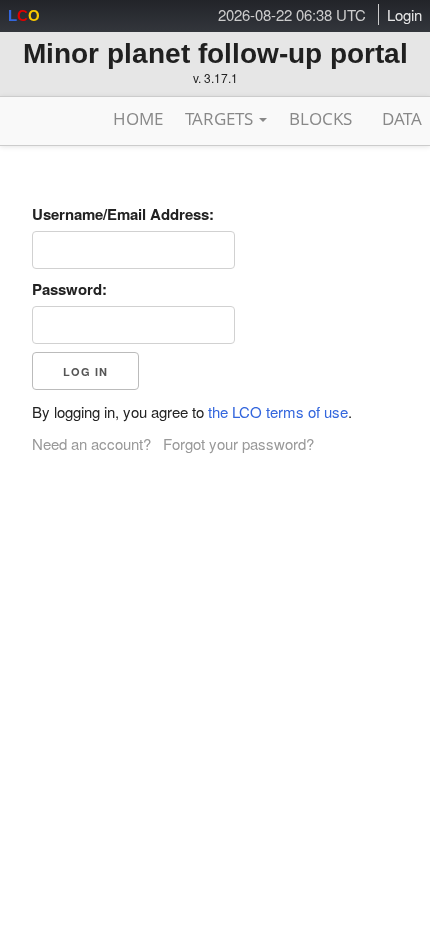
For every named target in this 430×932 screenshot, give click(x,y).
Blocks (320, 118)
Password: (69, 289)
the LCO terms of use (278, 411)
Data (402, 118)
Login (404, 14)
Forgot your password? (238, 443)
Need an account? (91, 443)
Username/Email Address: (123, 214)
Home (138, 118)
